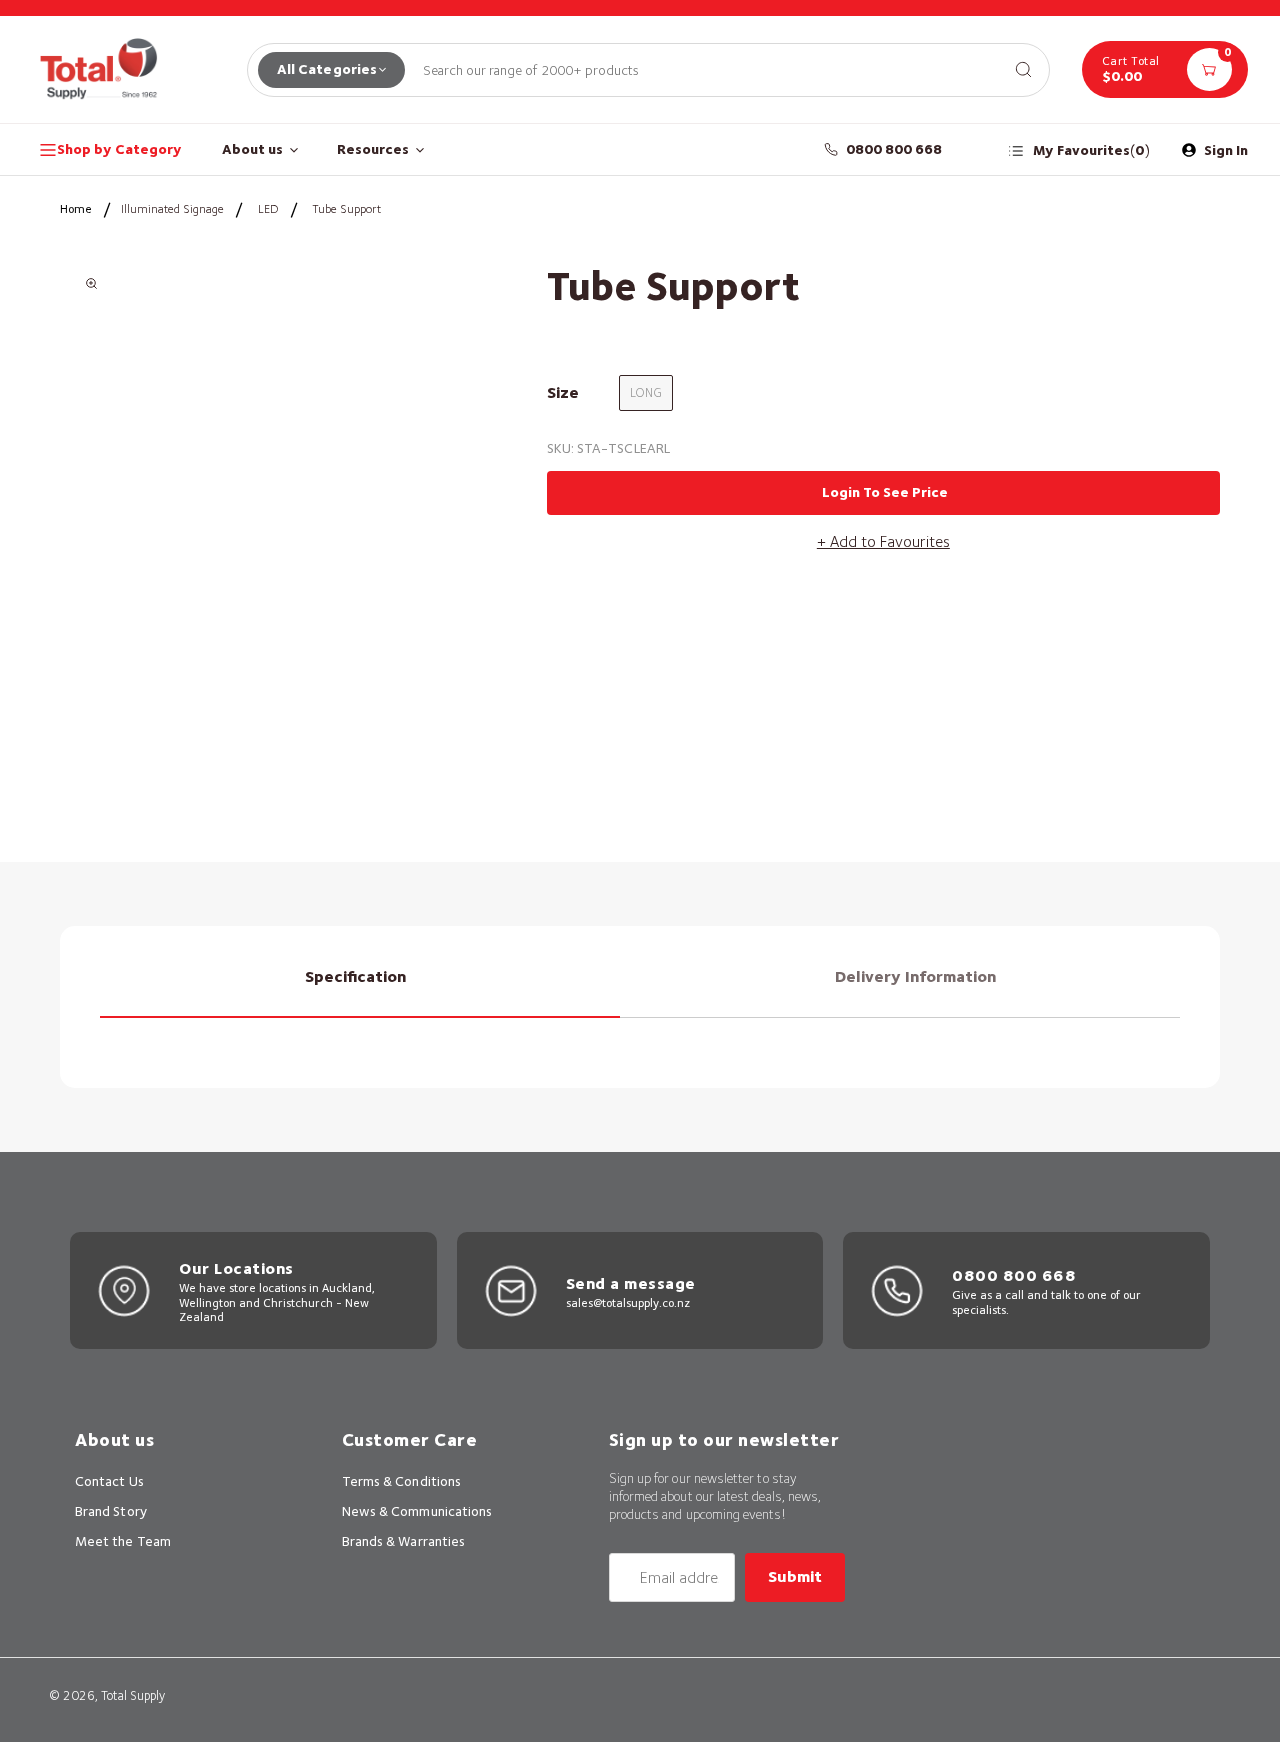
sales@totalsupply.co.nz (628, 1302)
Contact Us (109, 1481)
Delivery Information (915, 976)
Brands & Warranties (403, 1541)
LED (268, 208)
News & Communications (417, 1511)
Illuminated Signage (172, 208)
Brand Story (111, 1511)
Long (646, 392)
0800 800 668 (894, 149)
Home (76, 208)
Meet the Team (123, 1541)
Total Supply (133, 1695)
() (1091, 150)
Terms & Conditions (401, 1481)
